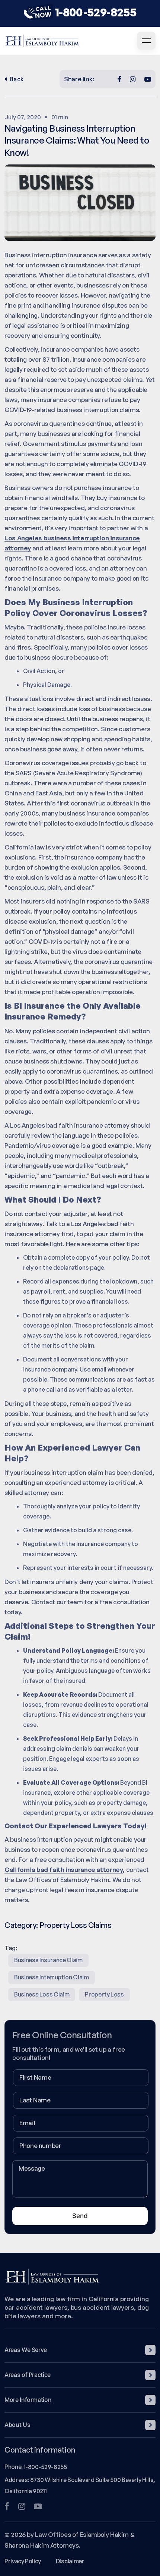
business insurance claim (48, 1960)
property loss (104, 1994)
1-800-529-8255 (96, 12)
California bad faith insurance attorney (64, 1870)
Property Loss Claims (75, 1925)
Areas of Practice (28, 2375)
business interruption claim (52, 1977)
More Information (28, 2400)
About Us (17, 2425)
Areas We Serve (26, 2350)
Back (17, 79)
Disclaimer (70, 2561)
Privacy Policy (23, 2561)
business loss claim (42, 1994)
